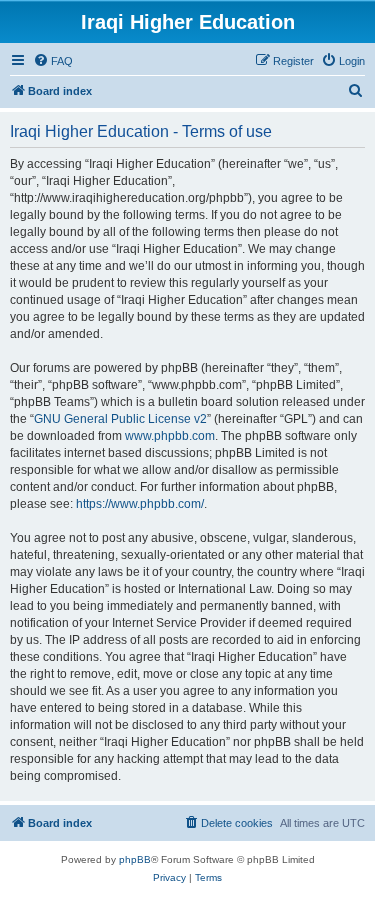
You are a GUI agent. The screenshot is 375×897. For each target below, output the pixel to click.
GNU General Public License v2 (120, 419)
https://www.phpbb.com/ (140, 504)
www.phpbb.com (170, 436)
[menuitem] (53, 61)
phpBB (135, 859)
